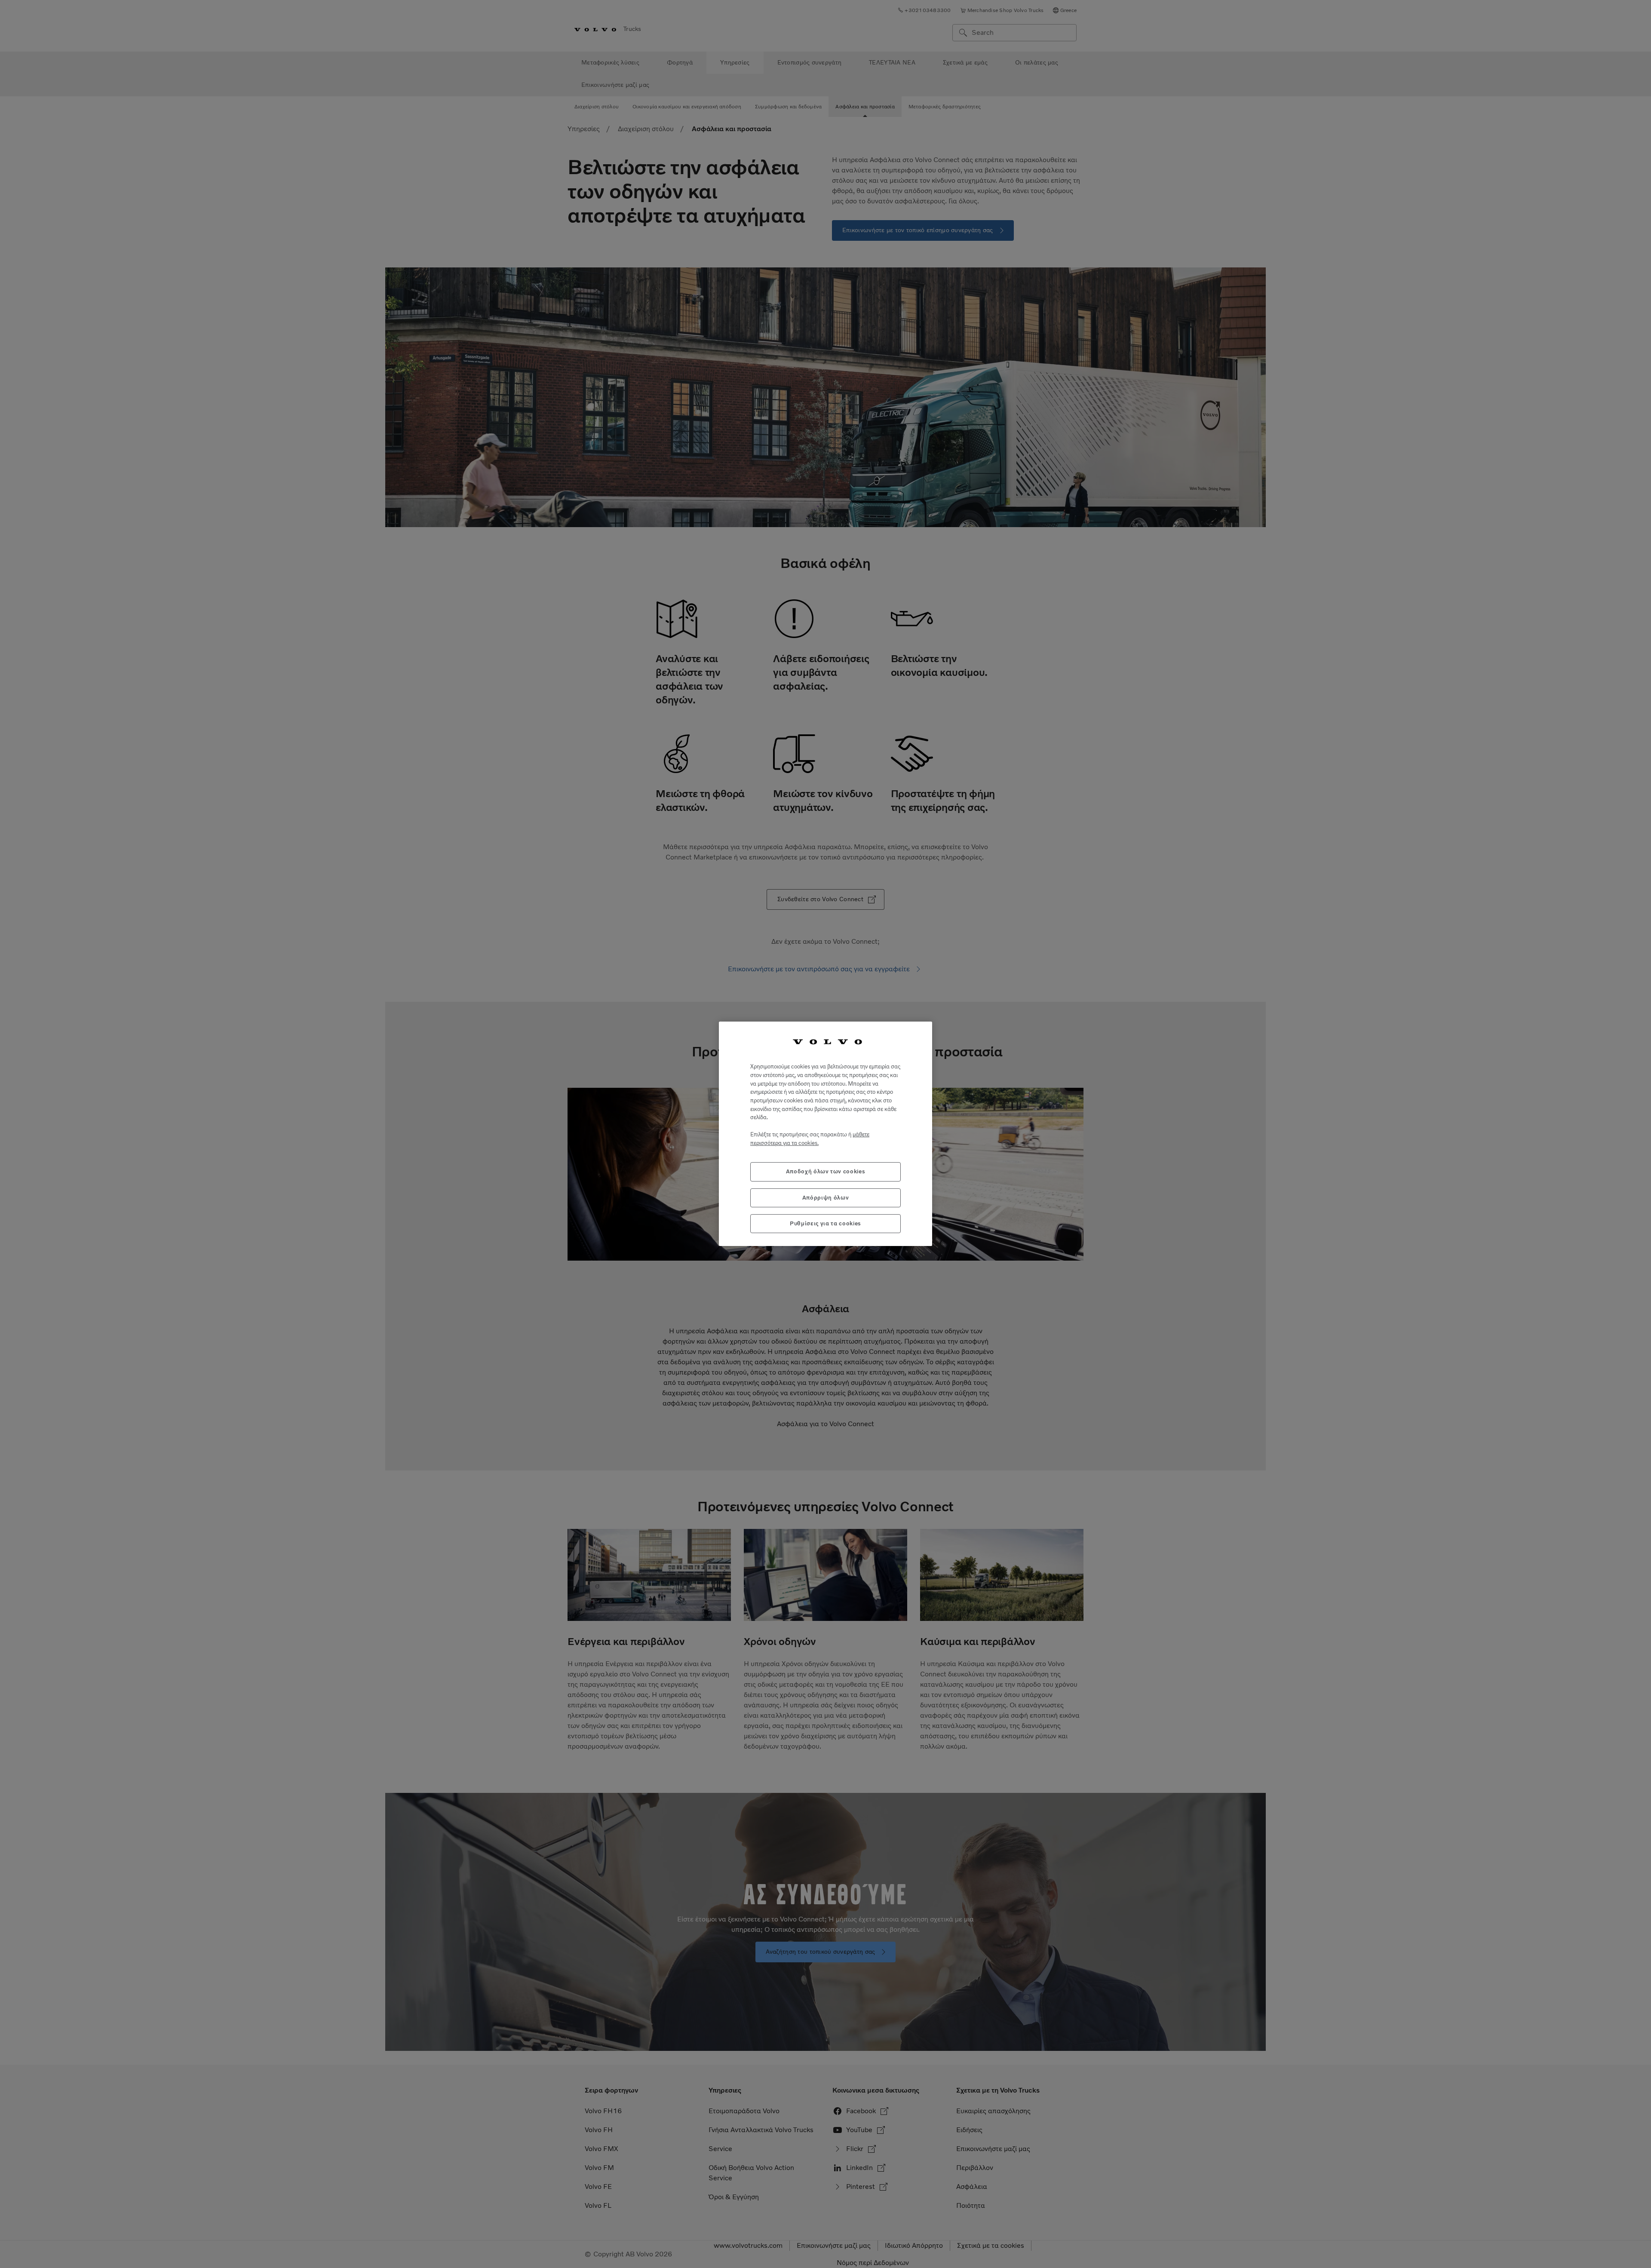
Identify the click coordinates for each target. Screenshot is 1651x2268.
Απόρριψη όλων (826, 1198)
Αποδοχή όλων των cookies (826, 1172)
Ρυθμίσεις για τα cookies (825, 1223)
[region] (825, 1134)
